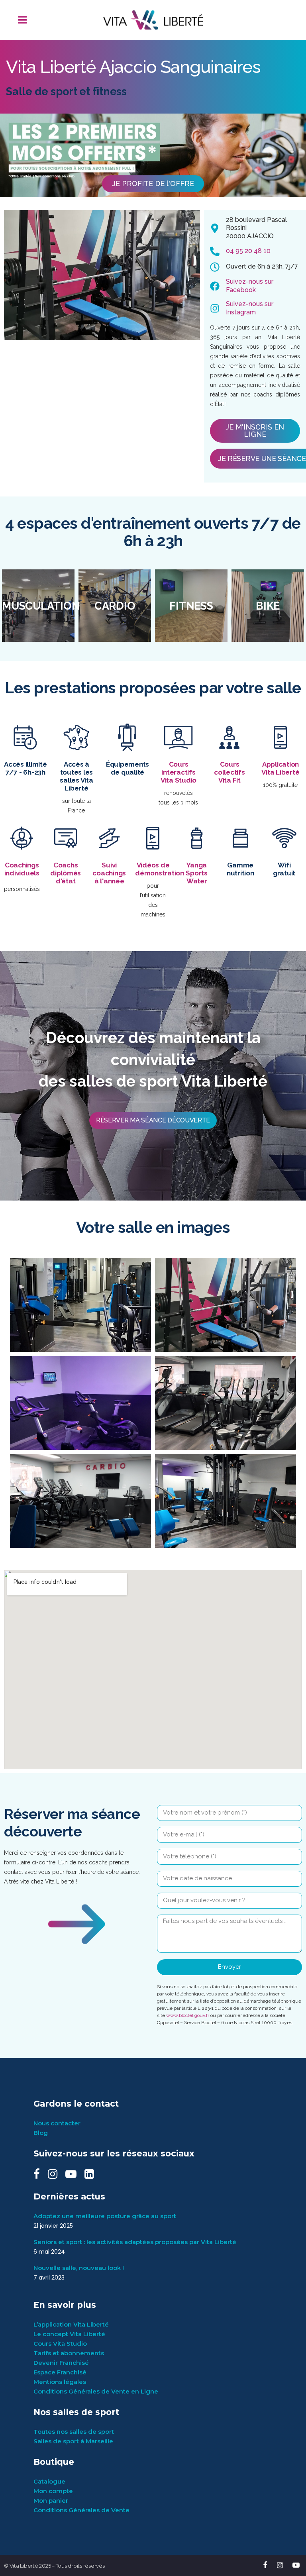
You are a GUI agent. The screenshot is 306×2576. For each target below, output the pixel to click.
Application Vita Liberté (280, 768)
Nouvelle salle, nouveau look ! (79, 2268)
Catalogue (49, 2481)
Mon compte (53, 2491)
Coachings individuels (22, 869)
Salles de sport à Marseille (73, 2441)
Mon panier (51, 2500)
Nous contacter (57, 2123)
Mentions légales (60, 2382)
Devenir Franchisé (61, 2363)
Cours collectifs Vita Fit (229, 772)
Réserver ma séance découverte (153, 1120)
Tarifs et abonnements (69, 2353)
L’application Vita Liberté (71, 2324)
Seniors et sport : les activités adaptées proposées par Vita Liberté (135, 2242)
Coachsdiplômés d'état (66, 873)
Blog (41, 2133)
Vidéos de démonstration (160, 869)
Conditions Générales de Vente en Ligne (96, 2391)
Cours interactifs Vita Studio (178, 772)
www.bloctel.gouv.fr (188, 2015)
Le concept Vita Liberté (69, 2334)
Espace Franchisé (60, 2372)
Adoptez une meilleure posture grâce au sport (105, 2216)
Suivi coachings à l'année (109, 873)
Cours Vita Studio (60, 2344)
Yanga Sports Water (197, 873)
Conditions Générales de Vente (81, 2510)
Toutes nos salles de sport (74, 2432)
